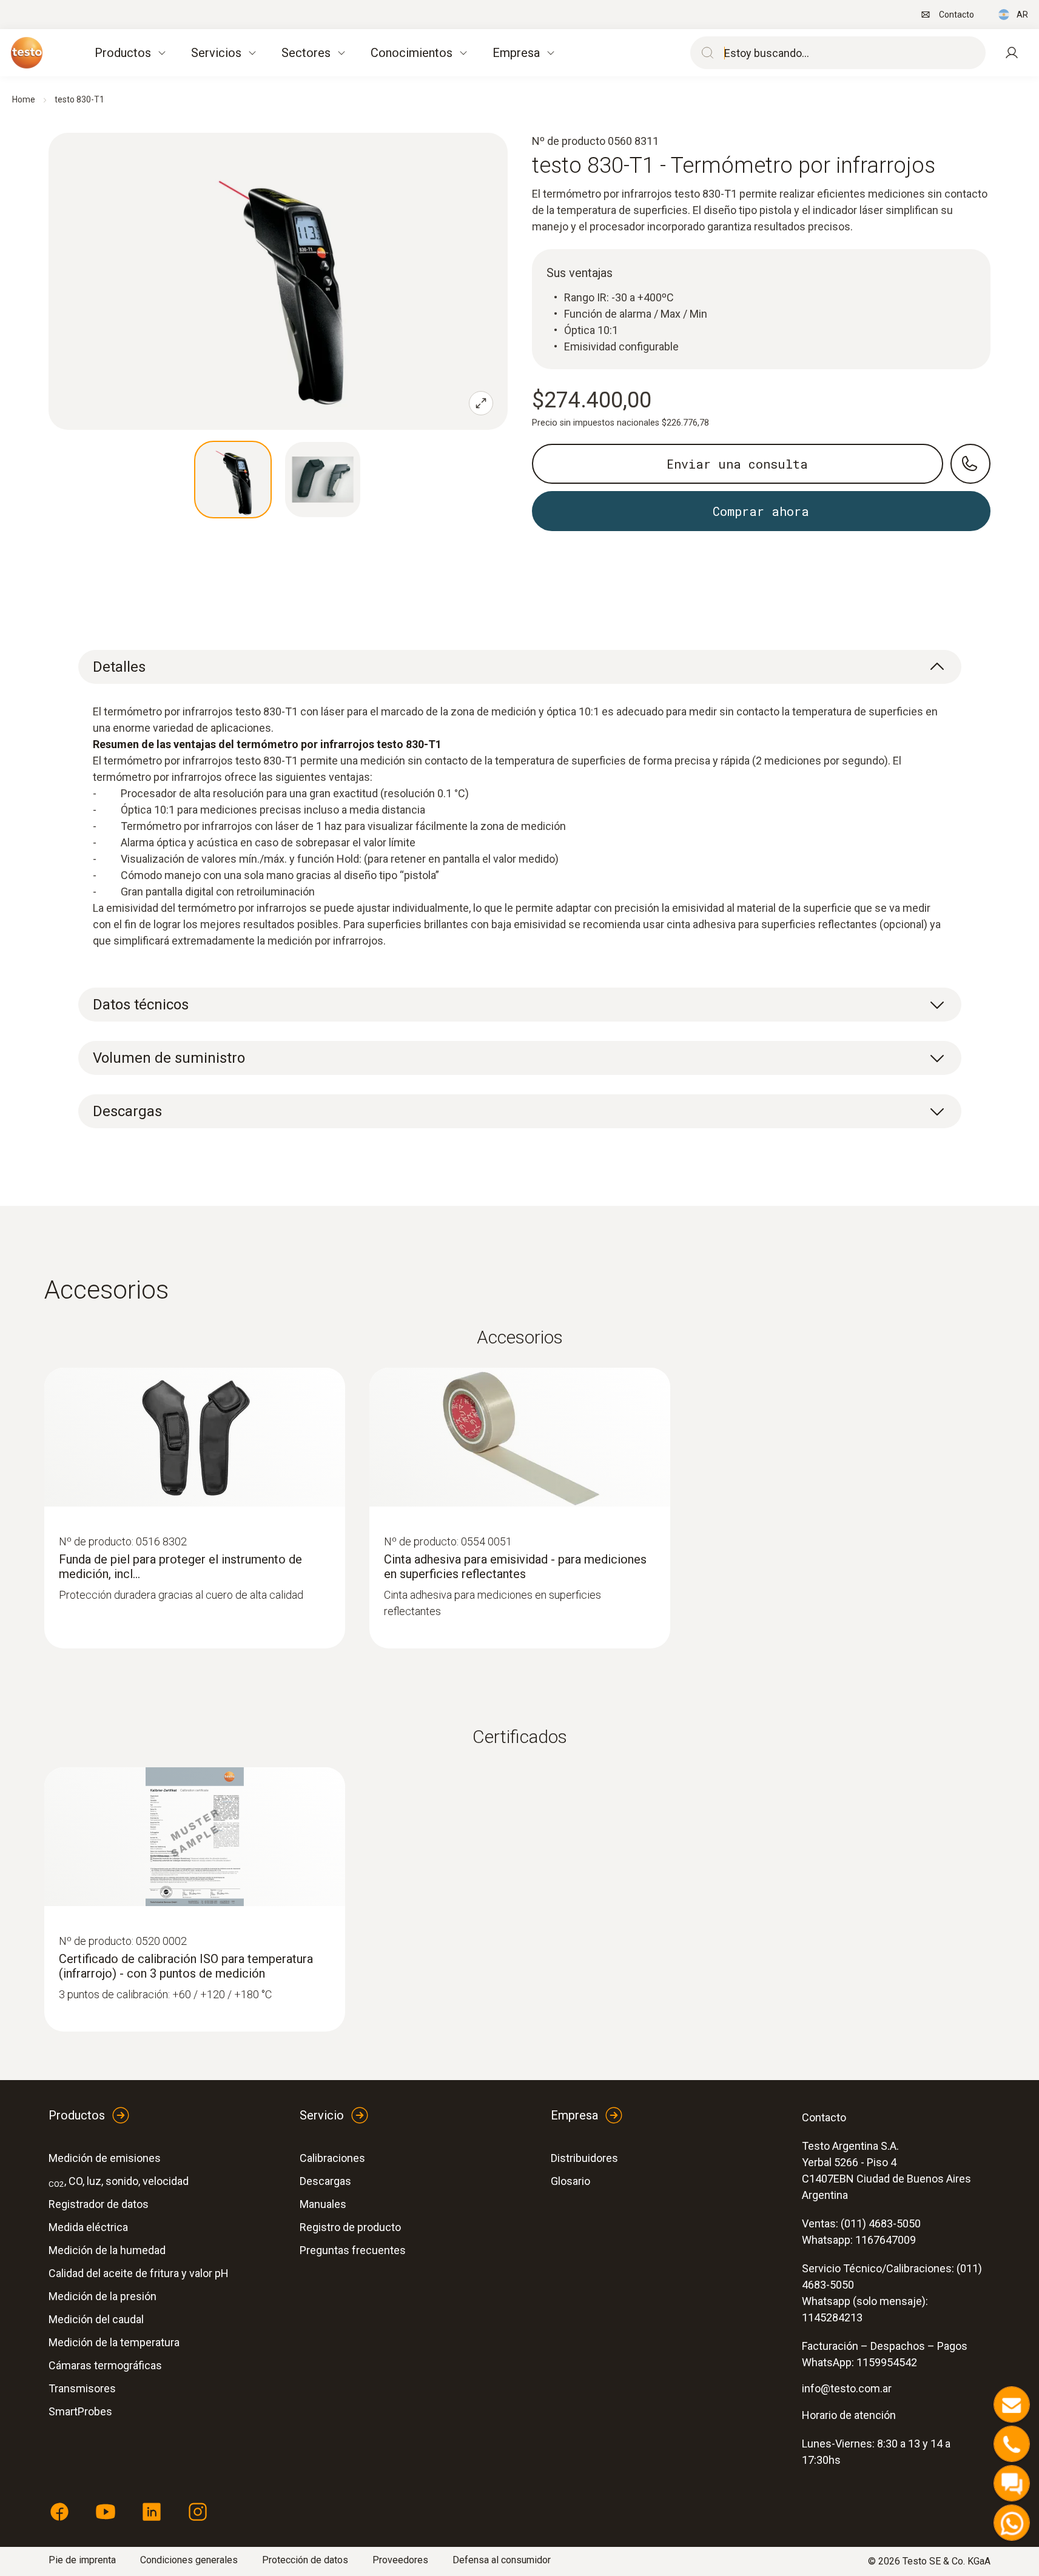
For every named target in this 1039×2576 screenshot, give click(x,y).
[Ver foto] (233, 480)
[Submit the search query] (705, 53)
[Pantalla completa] (481, 403)
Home (24, 99)
